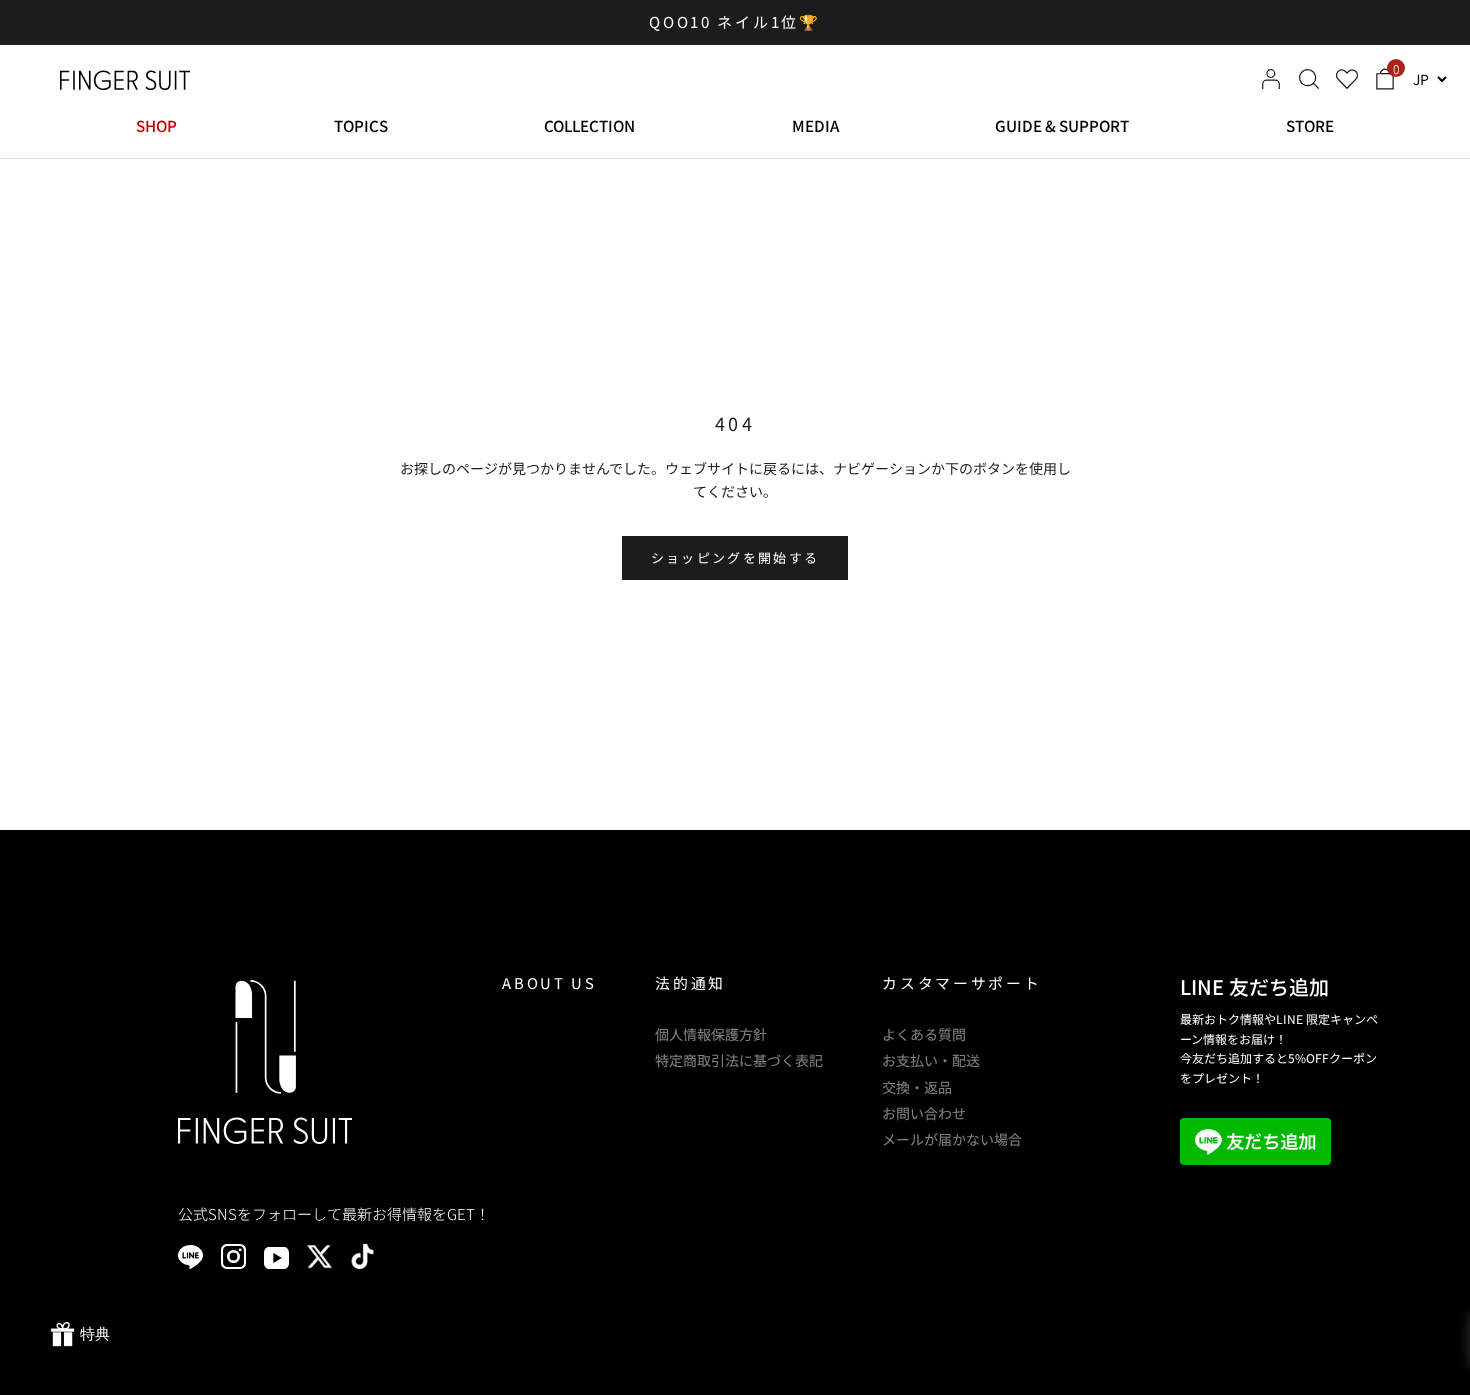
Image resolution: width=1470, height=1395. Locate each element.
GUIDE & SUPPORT (1062, 125)
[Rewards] (80, 1335)
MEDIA (815, 125)
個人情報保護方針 (711, 1034)
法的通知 (690, 982)
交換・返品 (917, 1087)
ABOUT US (549, 982)
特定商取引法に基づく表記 (739, 1060)
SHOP (156, 125)
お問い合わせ (924, 1113)
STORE (1310, 125)
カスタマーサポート (961, 982)
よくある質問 (924, 1034)
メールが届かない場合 (952, 1139)
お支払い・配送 (931, 1060)
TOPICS (361, 125)
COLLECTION (589, 125)
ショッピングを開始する (735, 557)
